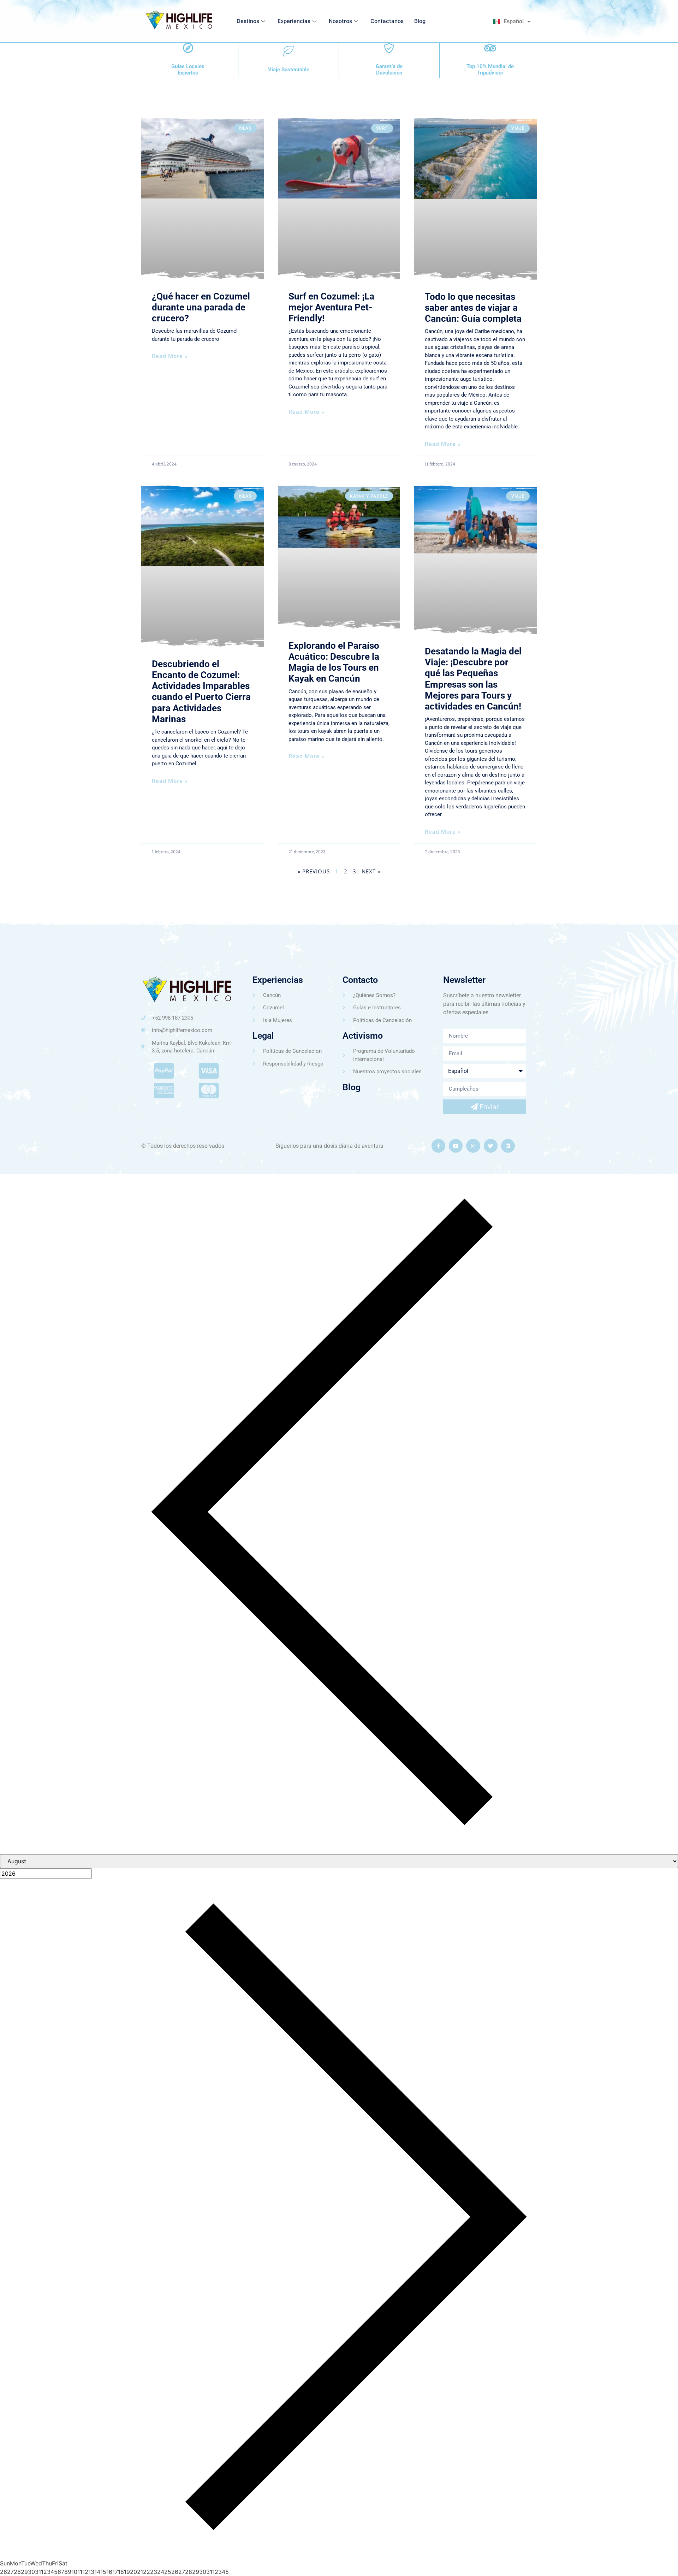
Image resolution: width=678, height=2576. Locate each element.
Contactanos (387, 21)
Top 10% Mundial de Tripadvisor (490, 70)
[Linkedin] (508, 1146)
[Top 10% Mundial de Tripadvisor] (490, 48)
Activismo (363, 1036)
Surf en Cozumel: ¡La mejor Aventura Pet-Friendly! (331, 307)
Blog (420, 21)
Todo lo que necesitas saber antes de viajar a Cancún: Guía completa (473, 308)
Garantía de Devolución (389, 70)
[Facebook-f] (438, 1146)
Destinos (248, 21)
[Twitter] (491, 1146)
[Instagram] (473, 1146)
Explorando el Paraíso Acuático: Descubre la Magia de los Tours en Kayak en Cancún (334, 662)
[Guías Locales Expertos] (188, 48)
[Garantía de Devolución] (389, 48)
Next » (371, 871)
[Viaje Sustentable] (289, 51)
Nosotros (340, 21)
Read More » (170, 356)
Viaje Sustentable (289, 70)
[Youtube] (456, 1146)
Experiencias (294, 21)
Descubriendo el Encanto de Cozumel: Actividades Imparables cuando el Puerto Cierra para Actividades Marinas (201, 692)
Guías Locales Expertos (188, 70)
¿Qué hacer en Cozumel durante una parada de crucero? (201, 307)
